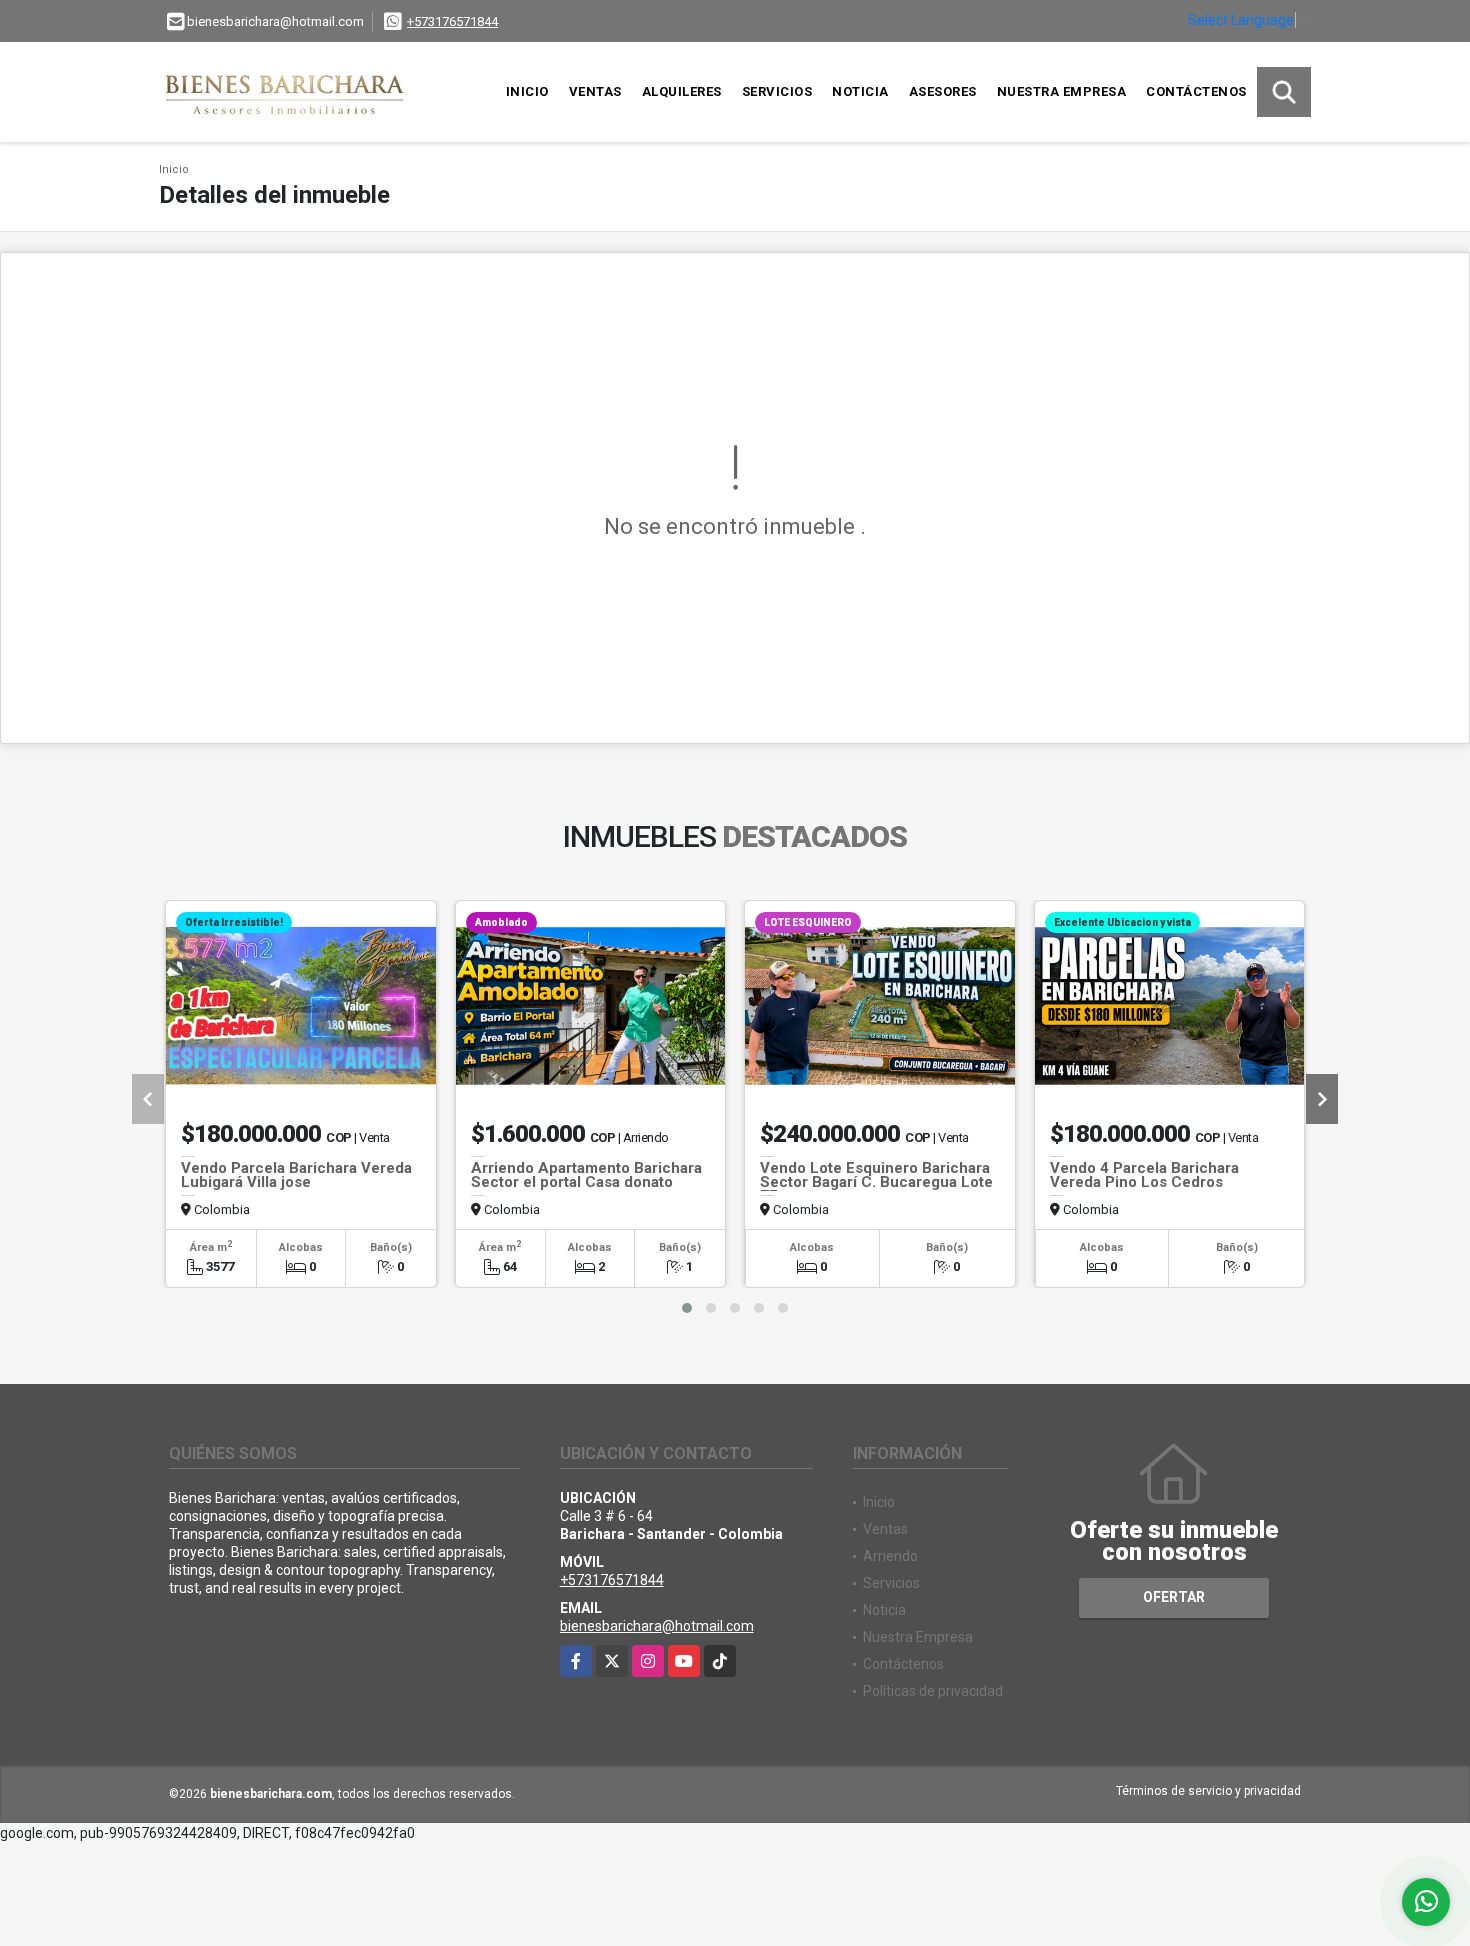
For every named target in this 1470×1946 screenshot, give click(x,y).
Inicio (527, 91)
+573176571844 (452, 21)
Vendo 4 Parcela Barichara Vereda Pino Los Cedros (1144, 1175)
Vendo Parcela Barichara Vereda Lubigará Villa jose (296, 1175)
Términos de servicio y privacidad (1208, 1791)
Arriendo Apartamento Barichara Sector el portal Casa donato (586, 1175)
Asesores (943, 91)
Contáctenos (1196, 91)
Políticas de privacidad (933, 1691)
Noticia (860, 91)
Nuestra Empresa (1062, 91)
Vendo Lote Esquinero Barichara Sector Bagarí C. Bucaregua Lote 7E (876, 1182)
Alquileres (682, 91)
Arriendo (890, 1556)
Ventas (595, 91)
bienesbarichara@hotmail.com (657, 1626)
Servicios (777, 91)
